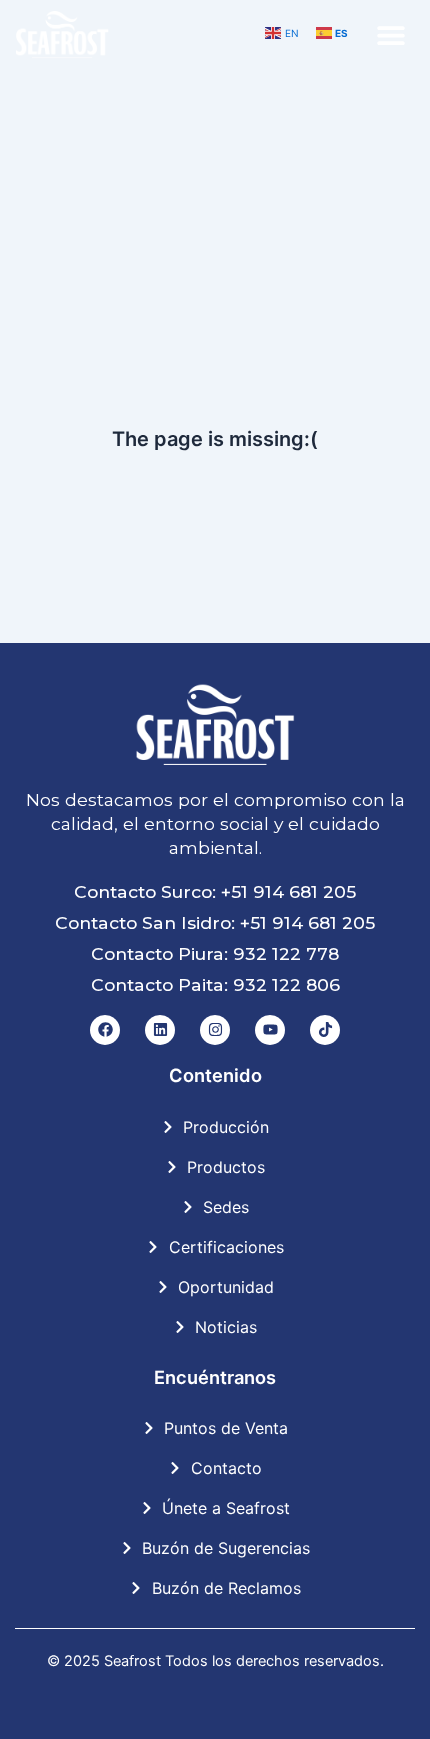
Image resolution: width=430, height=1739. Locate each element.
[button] (391, 35)
